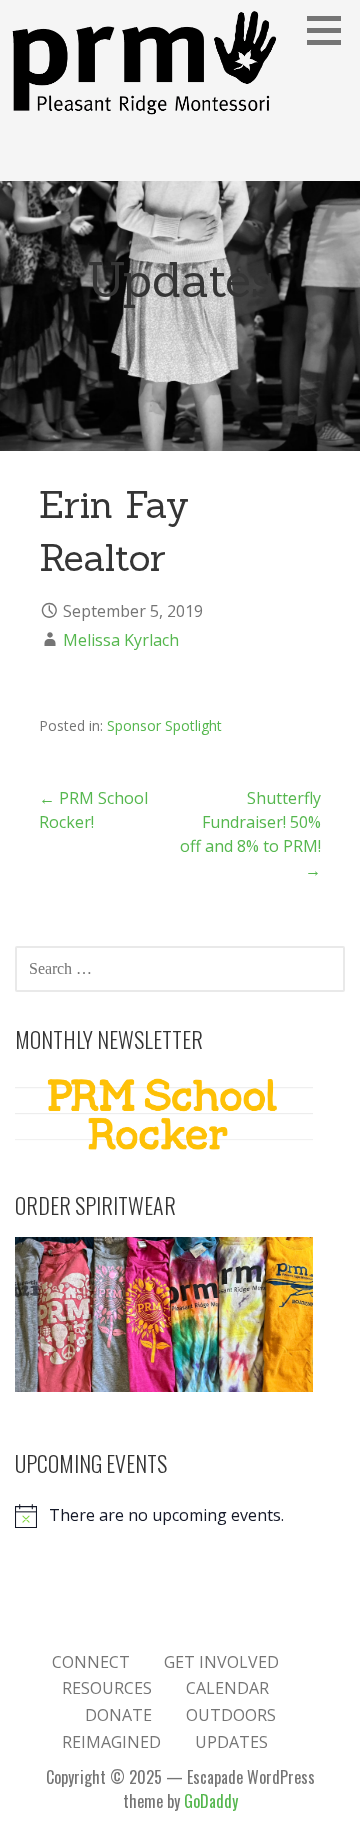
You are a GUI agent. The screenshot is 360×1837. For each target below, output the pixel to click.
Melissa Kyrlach (121, 640)
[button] (331, 30)
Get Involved (221, 1662)
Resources (107, 1688)
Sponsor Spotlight (164, 725)
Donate (118, 1715)
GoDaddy (211, 1801)
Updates (231, 1742)
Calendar (227, 1688)
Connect (91, 1662)
